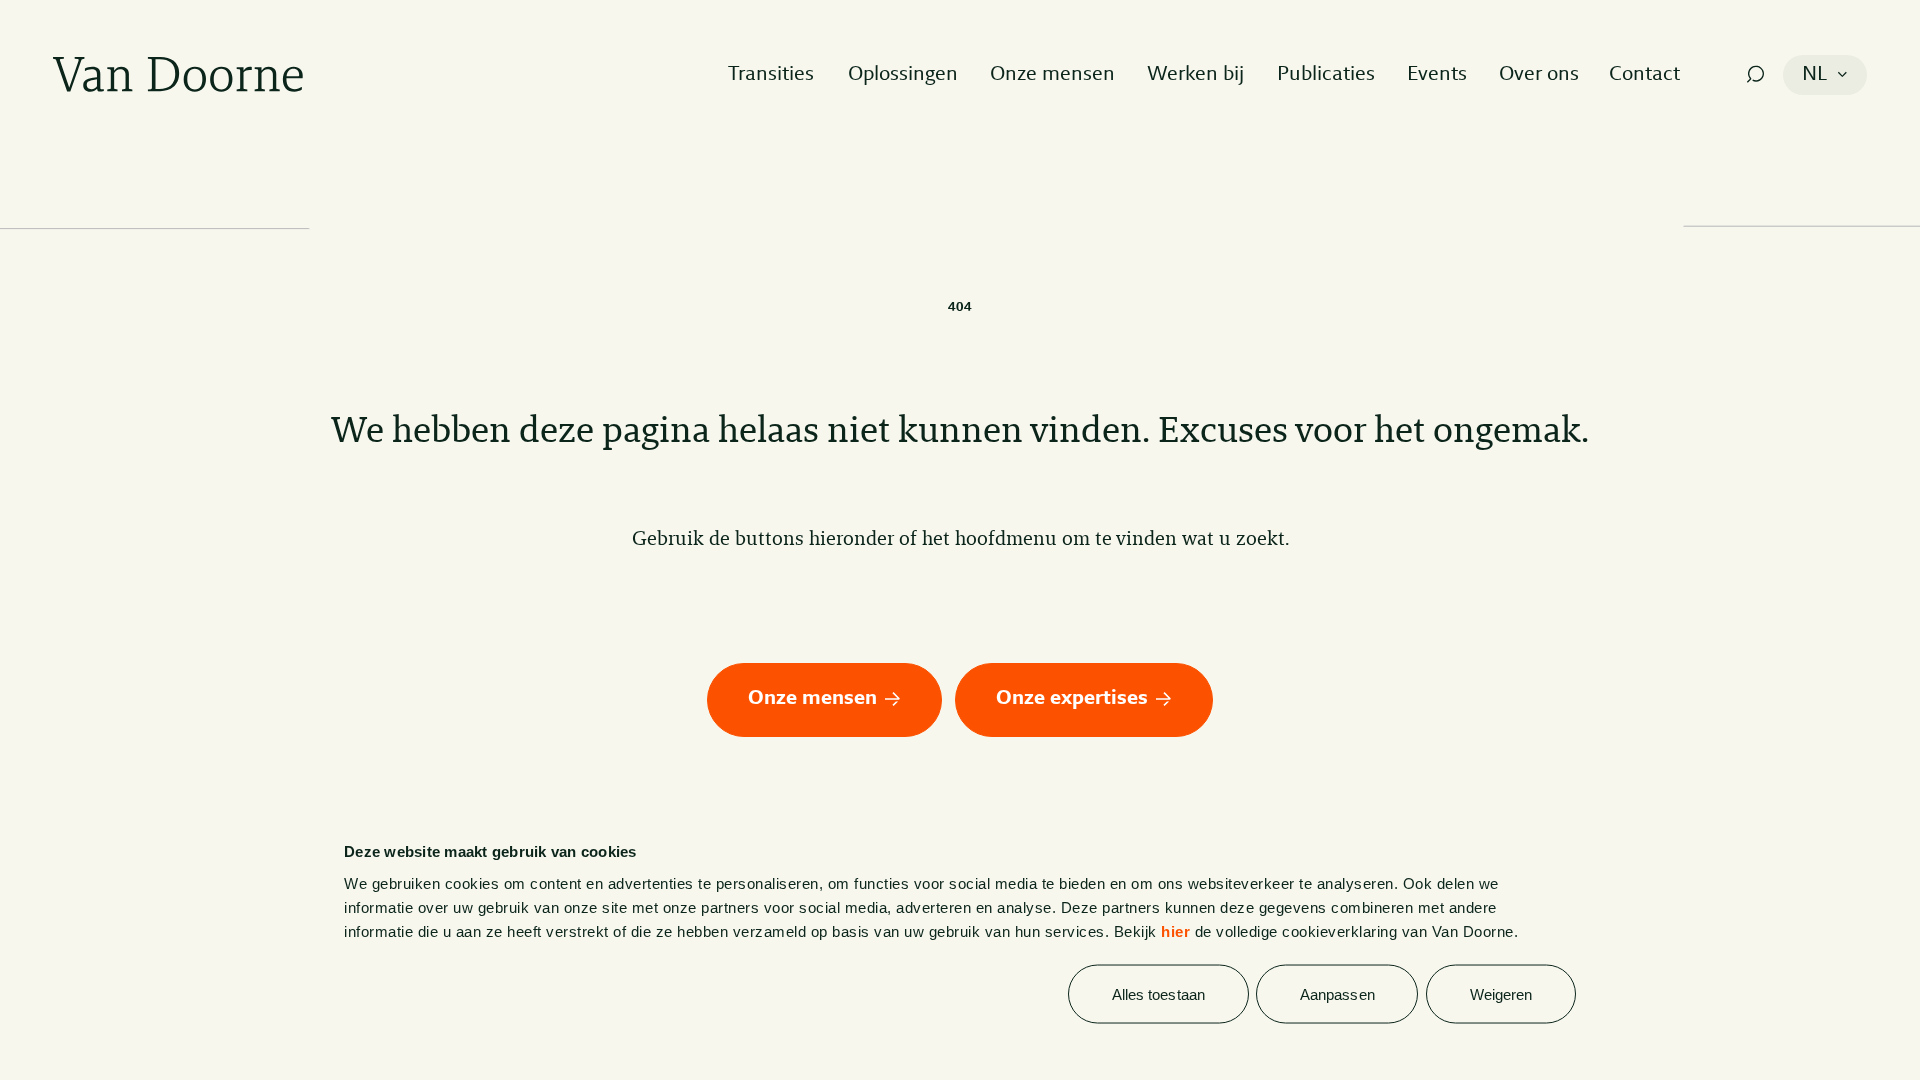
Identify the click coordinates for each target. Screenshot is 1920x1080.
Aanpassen (1337, 994)
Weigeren (1501, 994)
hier (1175, 930)
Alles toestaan (1158, 994)
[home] (178, 74)
